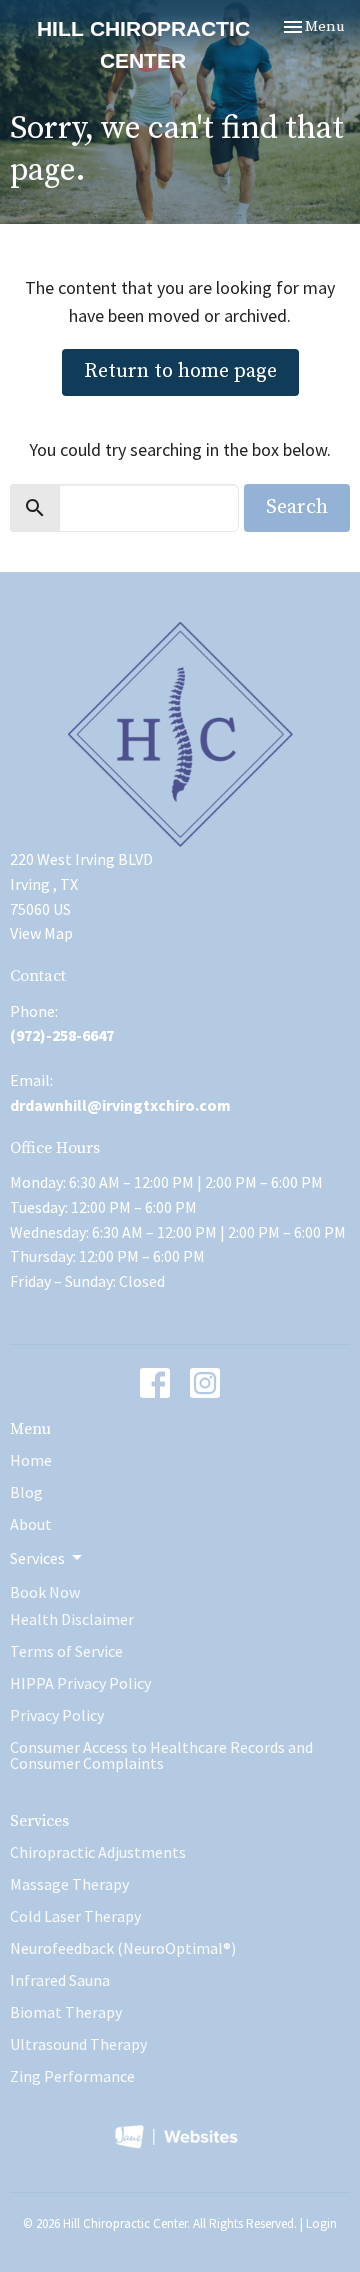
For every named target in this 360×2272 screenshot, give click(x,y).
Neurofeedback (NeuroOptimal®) (123, 1948)
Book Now (45, 1592)
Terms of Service (66, 1651)
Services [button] (37, 1558)
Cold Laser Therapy (75, 1916)
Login (321, 2223)
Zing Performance (72, 2076)
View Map (41, 933)
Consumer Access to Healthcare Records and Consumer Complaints (161, 1755)
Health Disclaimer (72, 1619)
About (31, 1524)
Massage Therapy (69, 1884)
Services (39, 1821)
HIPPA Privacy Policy (80, 1683)
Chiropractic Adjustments (98, 1852)
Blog (26, 1492)
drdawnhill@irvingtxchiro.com (120, 1105)
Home (31, 1460)
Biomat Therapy (66, 2012)
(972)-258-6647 (62, 1035)
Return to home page (180, 371)
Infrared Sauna (60, 1980)
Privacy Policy (57, 1715)
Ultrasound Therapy (78, 2044)
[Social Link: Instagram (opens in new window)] (205, 1383)
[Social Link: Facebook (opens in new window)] (155, 1383)
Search (297, 507)
